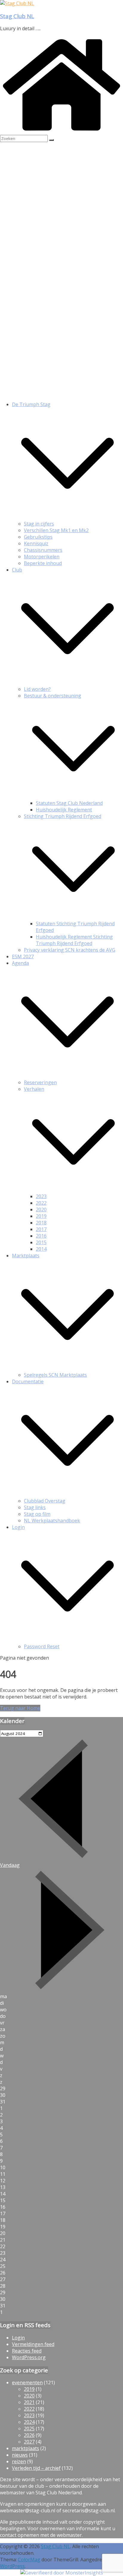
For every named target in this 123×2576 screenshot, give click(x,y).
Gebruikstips (38, 537)
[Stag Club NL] (17, 3)
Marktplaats (26, 1256)
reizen (19, 2461)
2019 (41, 1216)
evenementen (27, 2382)
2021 (29, 2402)
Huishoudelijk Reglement (64, 810)
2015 (41, 1242)
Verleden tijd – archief (36, 2468)
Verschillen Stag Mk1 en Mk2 (56, 530)
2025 (29, 2429)
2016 (41, 1236)
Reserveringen (40, 1082)
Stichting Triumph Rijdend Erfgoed (63, 816)
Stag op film (37, 1514)
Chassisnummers (43, 550)
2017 (41, 1229)
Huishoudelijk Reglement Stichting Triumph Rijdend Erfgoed (74, 940)
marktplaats (26, 2448)
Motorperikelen (42, 557)
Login (18, 1527)
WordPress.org (29, 2357)
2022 (41, 1203)
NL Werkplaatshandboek (52, 1521)
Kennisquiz (36, 543)
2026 (29, 2435)
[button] (67, 517)
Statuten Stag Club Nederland (69, 803)
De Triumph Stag (31, 404)
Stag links (35, 1507)
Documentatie (28, 1381)
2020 (41, 1209)
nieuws (20, 2455)
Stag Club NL (17, 16)
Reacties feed (27, 2351)
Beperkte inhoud (43, 563)
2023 (41, 1196)
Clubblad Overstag (45, 1501)
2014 (41, 1249)
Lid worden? (37, 689)
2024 (29, 2422)
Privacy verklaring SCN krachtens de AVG (70, 950)
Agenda (20, 963)
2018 (41, 1223)
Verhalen (34, 1089)
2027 (29, 2442)
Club (17, 570)
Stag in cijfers (39, 524)
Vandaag (10, 1865)
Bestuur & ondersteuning (53, 696)
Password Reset (42, 1646)
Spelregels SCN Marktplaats (55, 1375)
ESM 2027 (23, 956)
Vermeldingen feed (33, 2344)
